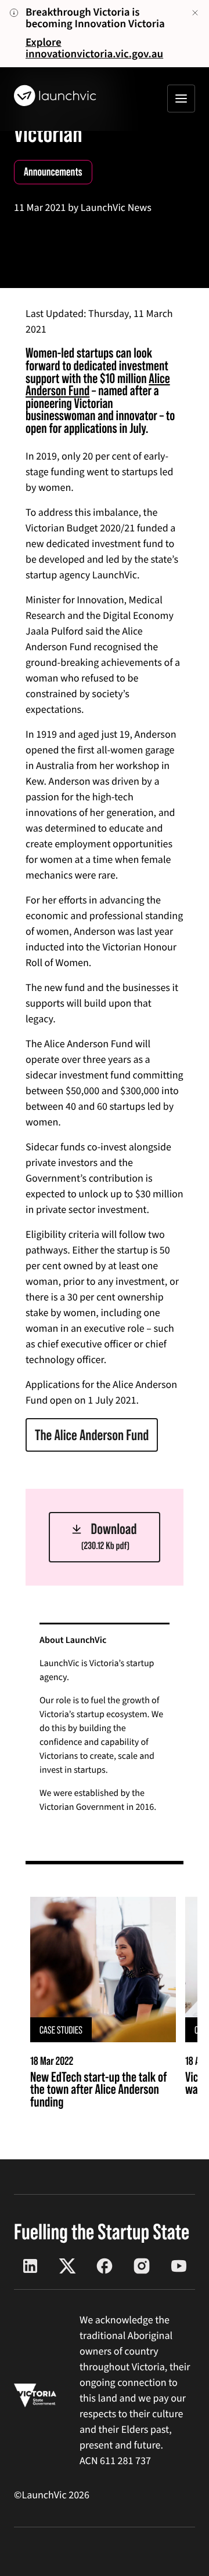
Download (109, 1536)
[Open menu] (181, 99)
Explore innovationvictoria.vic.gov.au (94, 48)
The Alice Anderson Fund (92, 1435)
